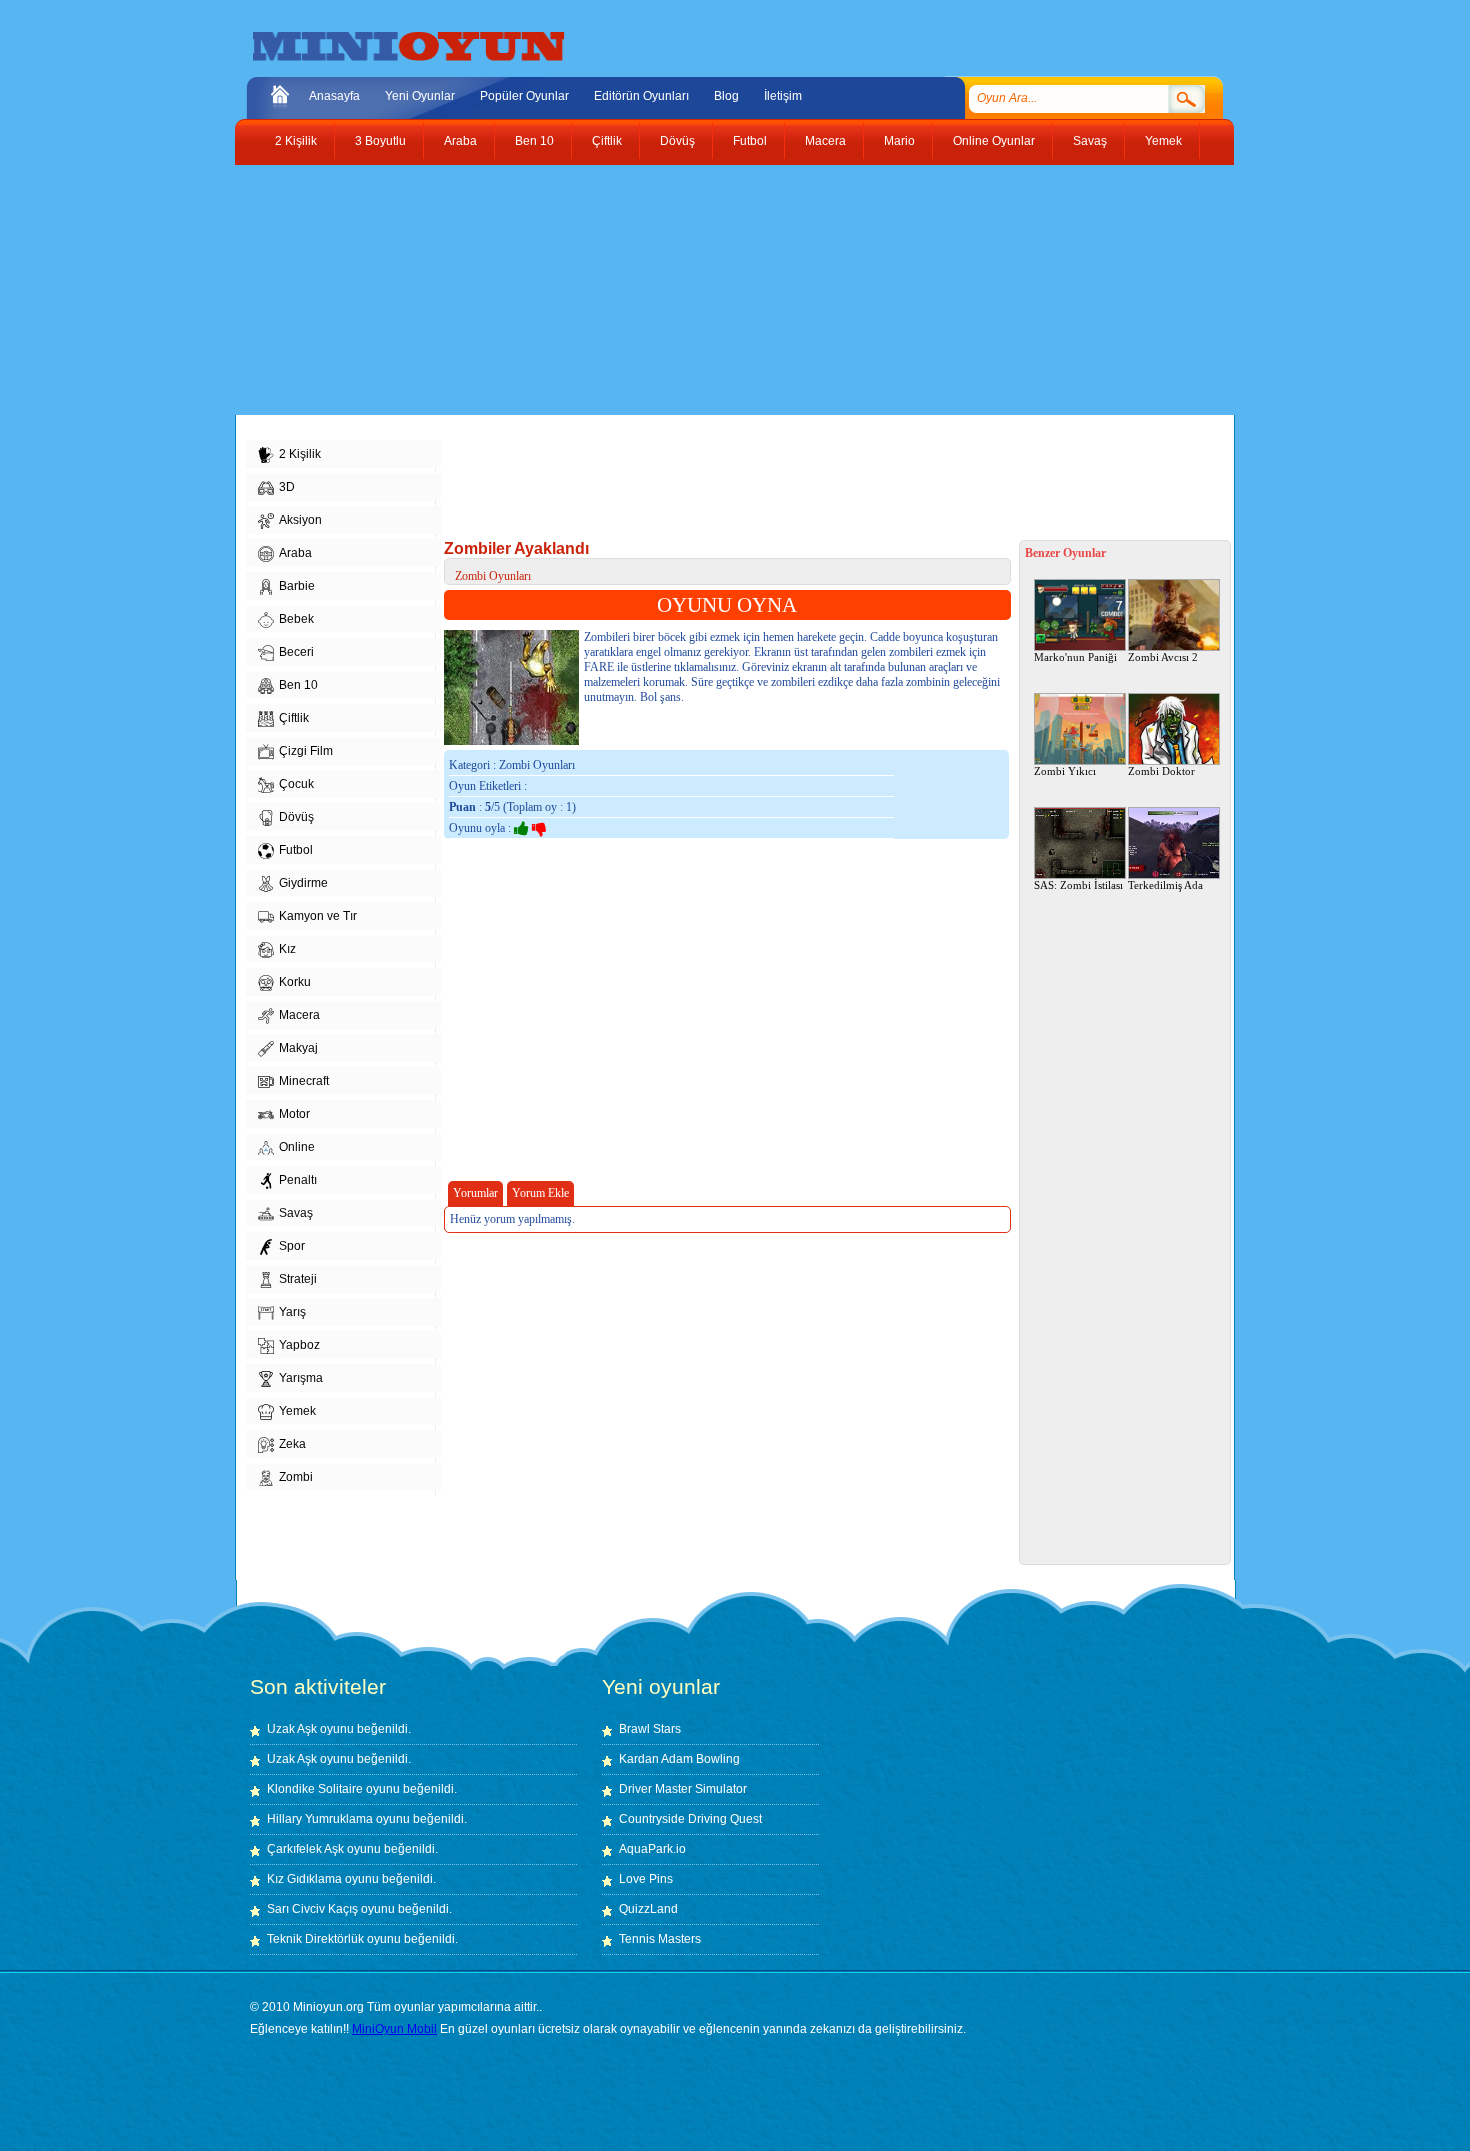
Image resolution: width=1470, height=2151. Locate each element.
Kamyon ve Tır (318, 916)
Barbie (297, 586)
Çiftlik (607, 141)
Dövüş (677, 141)
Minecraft (304, 1081)
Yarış (292, 1312)
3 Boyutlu (380, 141)
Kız (287, 949)
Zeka (292, 1444)
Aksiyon (300, 520)
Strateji (298, 1279)
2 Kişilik (296, 141)
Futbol (750, 141)
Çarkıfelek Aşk (305, 1849)
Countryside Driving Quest (690, 1819)
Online (297, 1147)
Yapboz (299, 1345)
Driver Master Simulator (683, 1789)
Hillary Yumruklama (320, 1819)
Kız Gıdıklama (304, 1879)
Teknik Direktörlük (315, 1939)
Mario (899, 141)
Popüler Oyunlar (524, 96)
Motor (294, 1114)
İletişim (783, 96)
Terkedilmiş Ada (1165, 885)
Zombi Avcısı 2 (1163, 657)
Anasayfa (334, 96)
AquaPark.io (652, 1849)
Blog (726, 96)
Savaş (1090, 141)
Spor (292, 1246)
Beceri (296, 652)
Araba (460, 141)
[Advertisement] (720, 290)
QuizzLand (648, 1909)
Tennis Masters (660, 1939)
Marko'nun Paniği (1075, 657)
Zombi (296, 1477)
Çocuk (296, 784)
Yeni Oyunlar (420, 96)
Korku (295, 982)
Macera (825, 141)
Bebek (296, 619)
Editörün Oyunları (641, 96)
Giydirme (303, 883)
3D (287, 487)
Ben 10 (534, 141)
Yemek (1163, 141)
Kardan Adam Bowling (679, 1759)
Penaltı (298, 1180)
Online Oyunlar (994, 141)
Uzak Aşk (292, 1729)
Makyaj (298, 1048)
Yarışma (301, 1378)
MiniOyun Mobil (394, 2029)
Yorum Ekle (540, 1193)
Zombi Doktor (1161, 771)
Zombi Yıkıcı (1065, 771)
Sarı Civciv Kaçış (312, 1909)
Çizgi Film (306, 751)
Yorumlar (475, 1193)
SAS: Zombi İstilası (1078, 885)
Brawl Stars (650, 1729)
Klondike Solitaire (315, 1789)
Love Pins (646, 1879)
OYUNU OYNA (727, 605)
